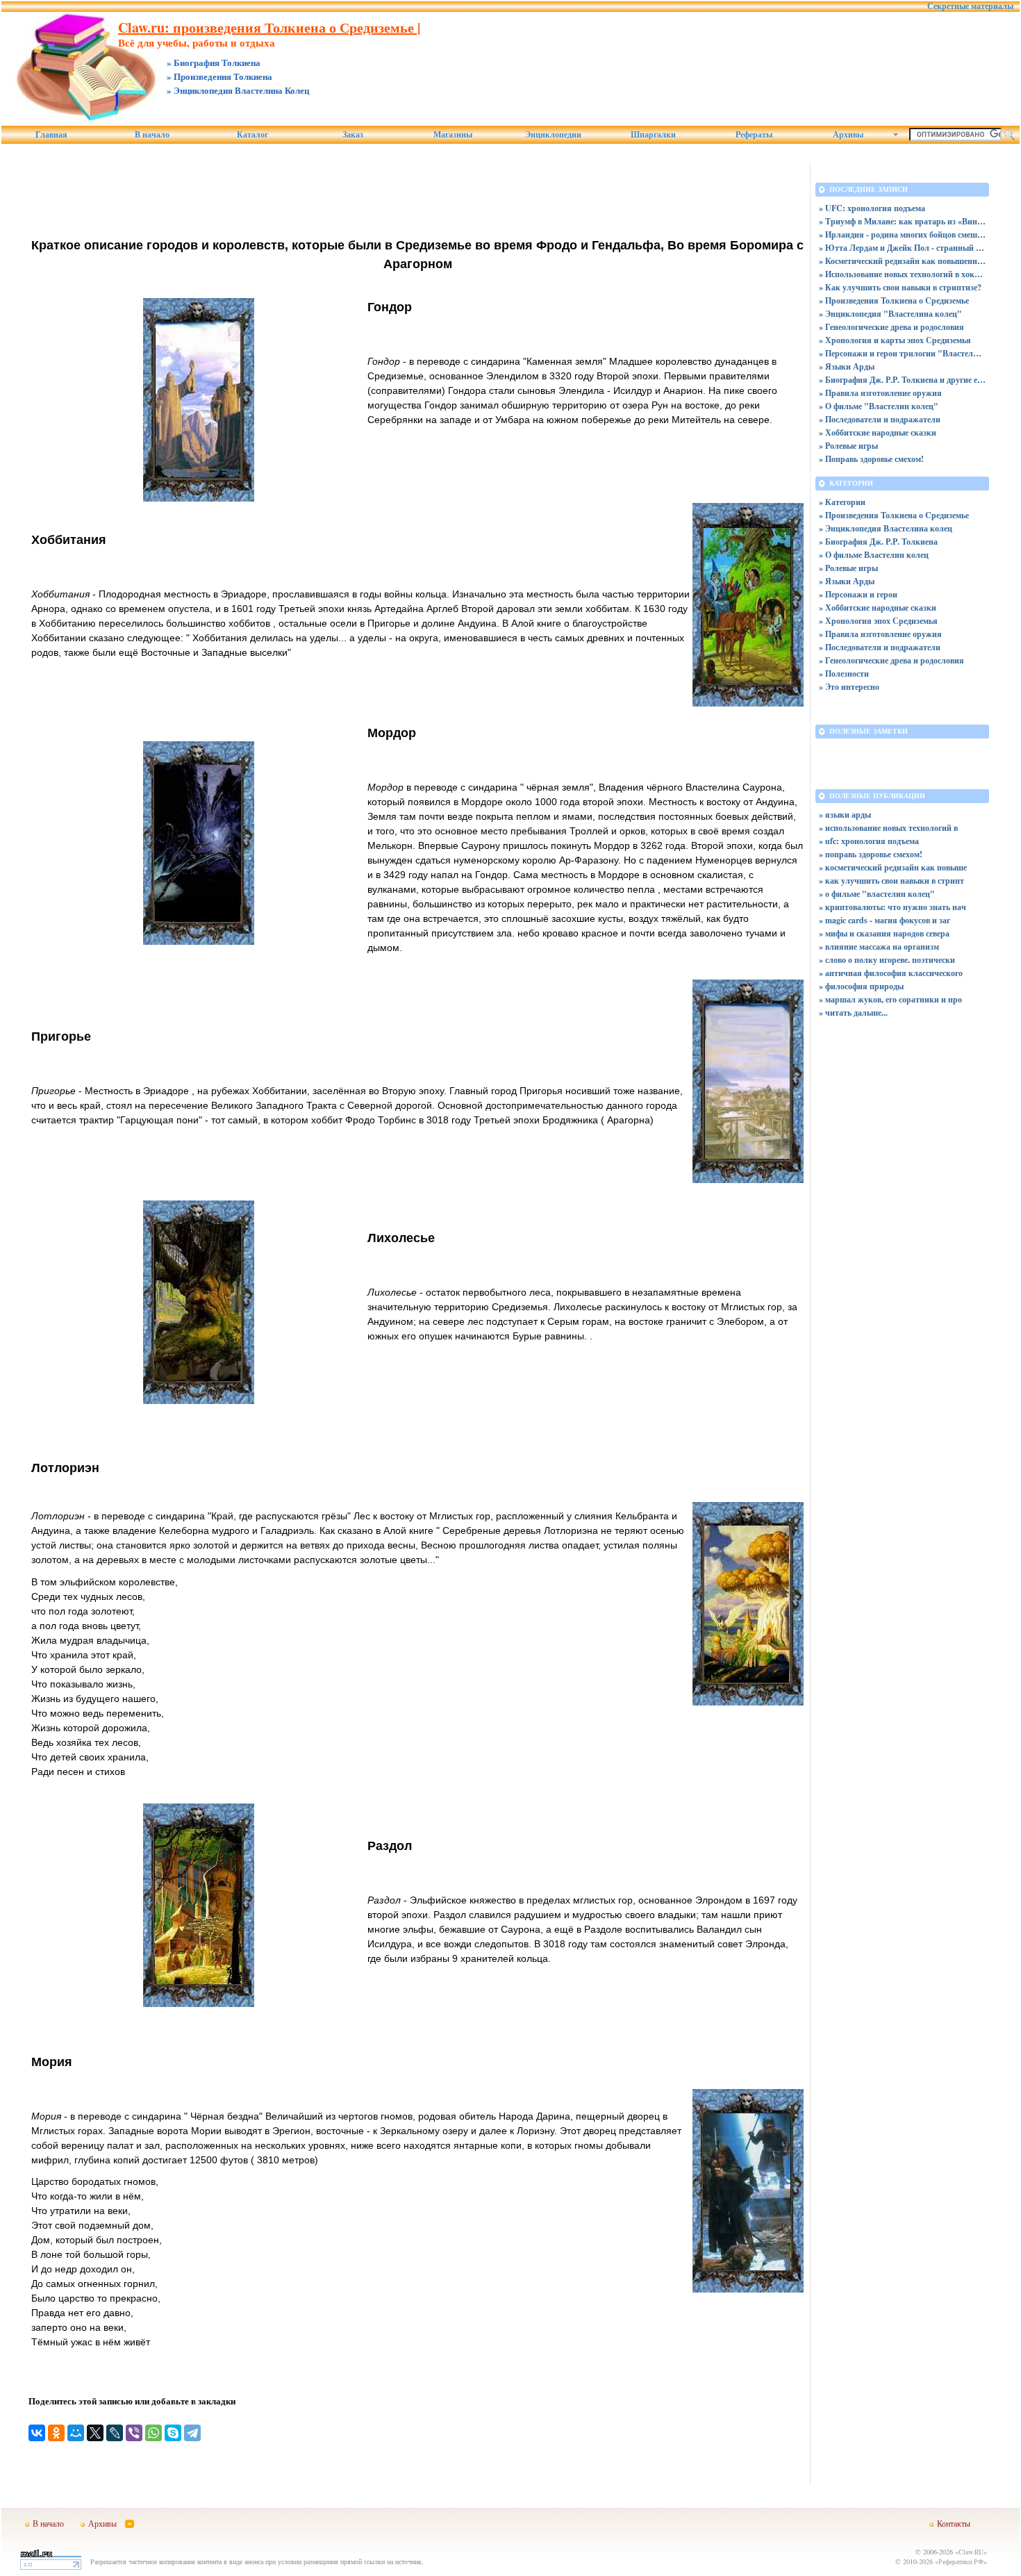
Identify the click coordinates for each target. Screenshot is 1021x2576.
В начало (152, 135)
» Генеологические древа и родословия (891, 327)
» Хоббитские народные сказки (878, 432)
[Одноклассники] (56, 2433)
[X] (95, 2433)
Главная (51, 135)
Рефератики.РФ (961, 2561)
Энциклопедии (553, 135)
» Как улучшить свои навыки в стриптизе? (900, 287)
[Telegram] (192, 2433)
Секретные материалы (970, 6)
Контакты (954, 2523)
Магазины (453, 135)
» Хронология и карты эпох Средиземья (895, 340)
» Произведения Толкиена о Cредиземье (894, 300)
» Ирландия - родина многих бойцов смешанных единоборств (902, 234)
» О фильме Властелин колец (874, 555)
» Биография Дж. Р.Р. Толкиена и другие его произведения (902, 380)
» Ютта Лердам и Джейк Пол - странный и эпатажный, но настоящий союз (902, 248)
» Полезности (844, 674)
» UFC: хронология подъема (872, 208)
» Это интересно (849, 687)
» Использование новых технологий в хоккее (902, 274)
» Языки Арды (847, 366)
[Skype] (173, 2433)
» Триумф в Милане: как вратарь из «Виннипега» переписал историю (902, 221)
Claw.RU (971, 2552)
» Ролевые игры (848, 446)
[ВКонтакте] (37, 2433)
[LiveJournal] (115, 2433)
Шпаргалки (653, 135)
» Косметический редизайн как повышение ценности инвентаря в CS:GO (902, 261)
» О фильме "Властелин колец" (879, 406)
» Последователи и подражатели (880, 419)
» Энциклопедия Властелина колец (886, 528)
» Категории (842, 502)
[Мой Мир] (76, 2433)
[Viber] (134, 2433)
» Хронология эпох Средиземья (878, 621)
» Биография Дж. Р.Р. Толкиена (878, 542)
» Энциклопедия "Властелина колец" (890, 314)
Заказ (353, 135)
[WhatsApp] (153, 2433)
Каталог (252, 135)
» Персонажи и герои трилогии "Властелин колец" (902, 353)
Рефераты (754, 135)
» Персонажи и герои (858, 594)
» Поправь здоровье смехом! (871, 459)
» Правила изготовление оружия (880, 393)
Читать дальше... (856, 1013)
